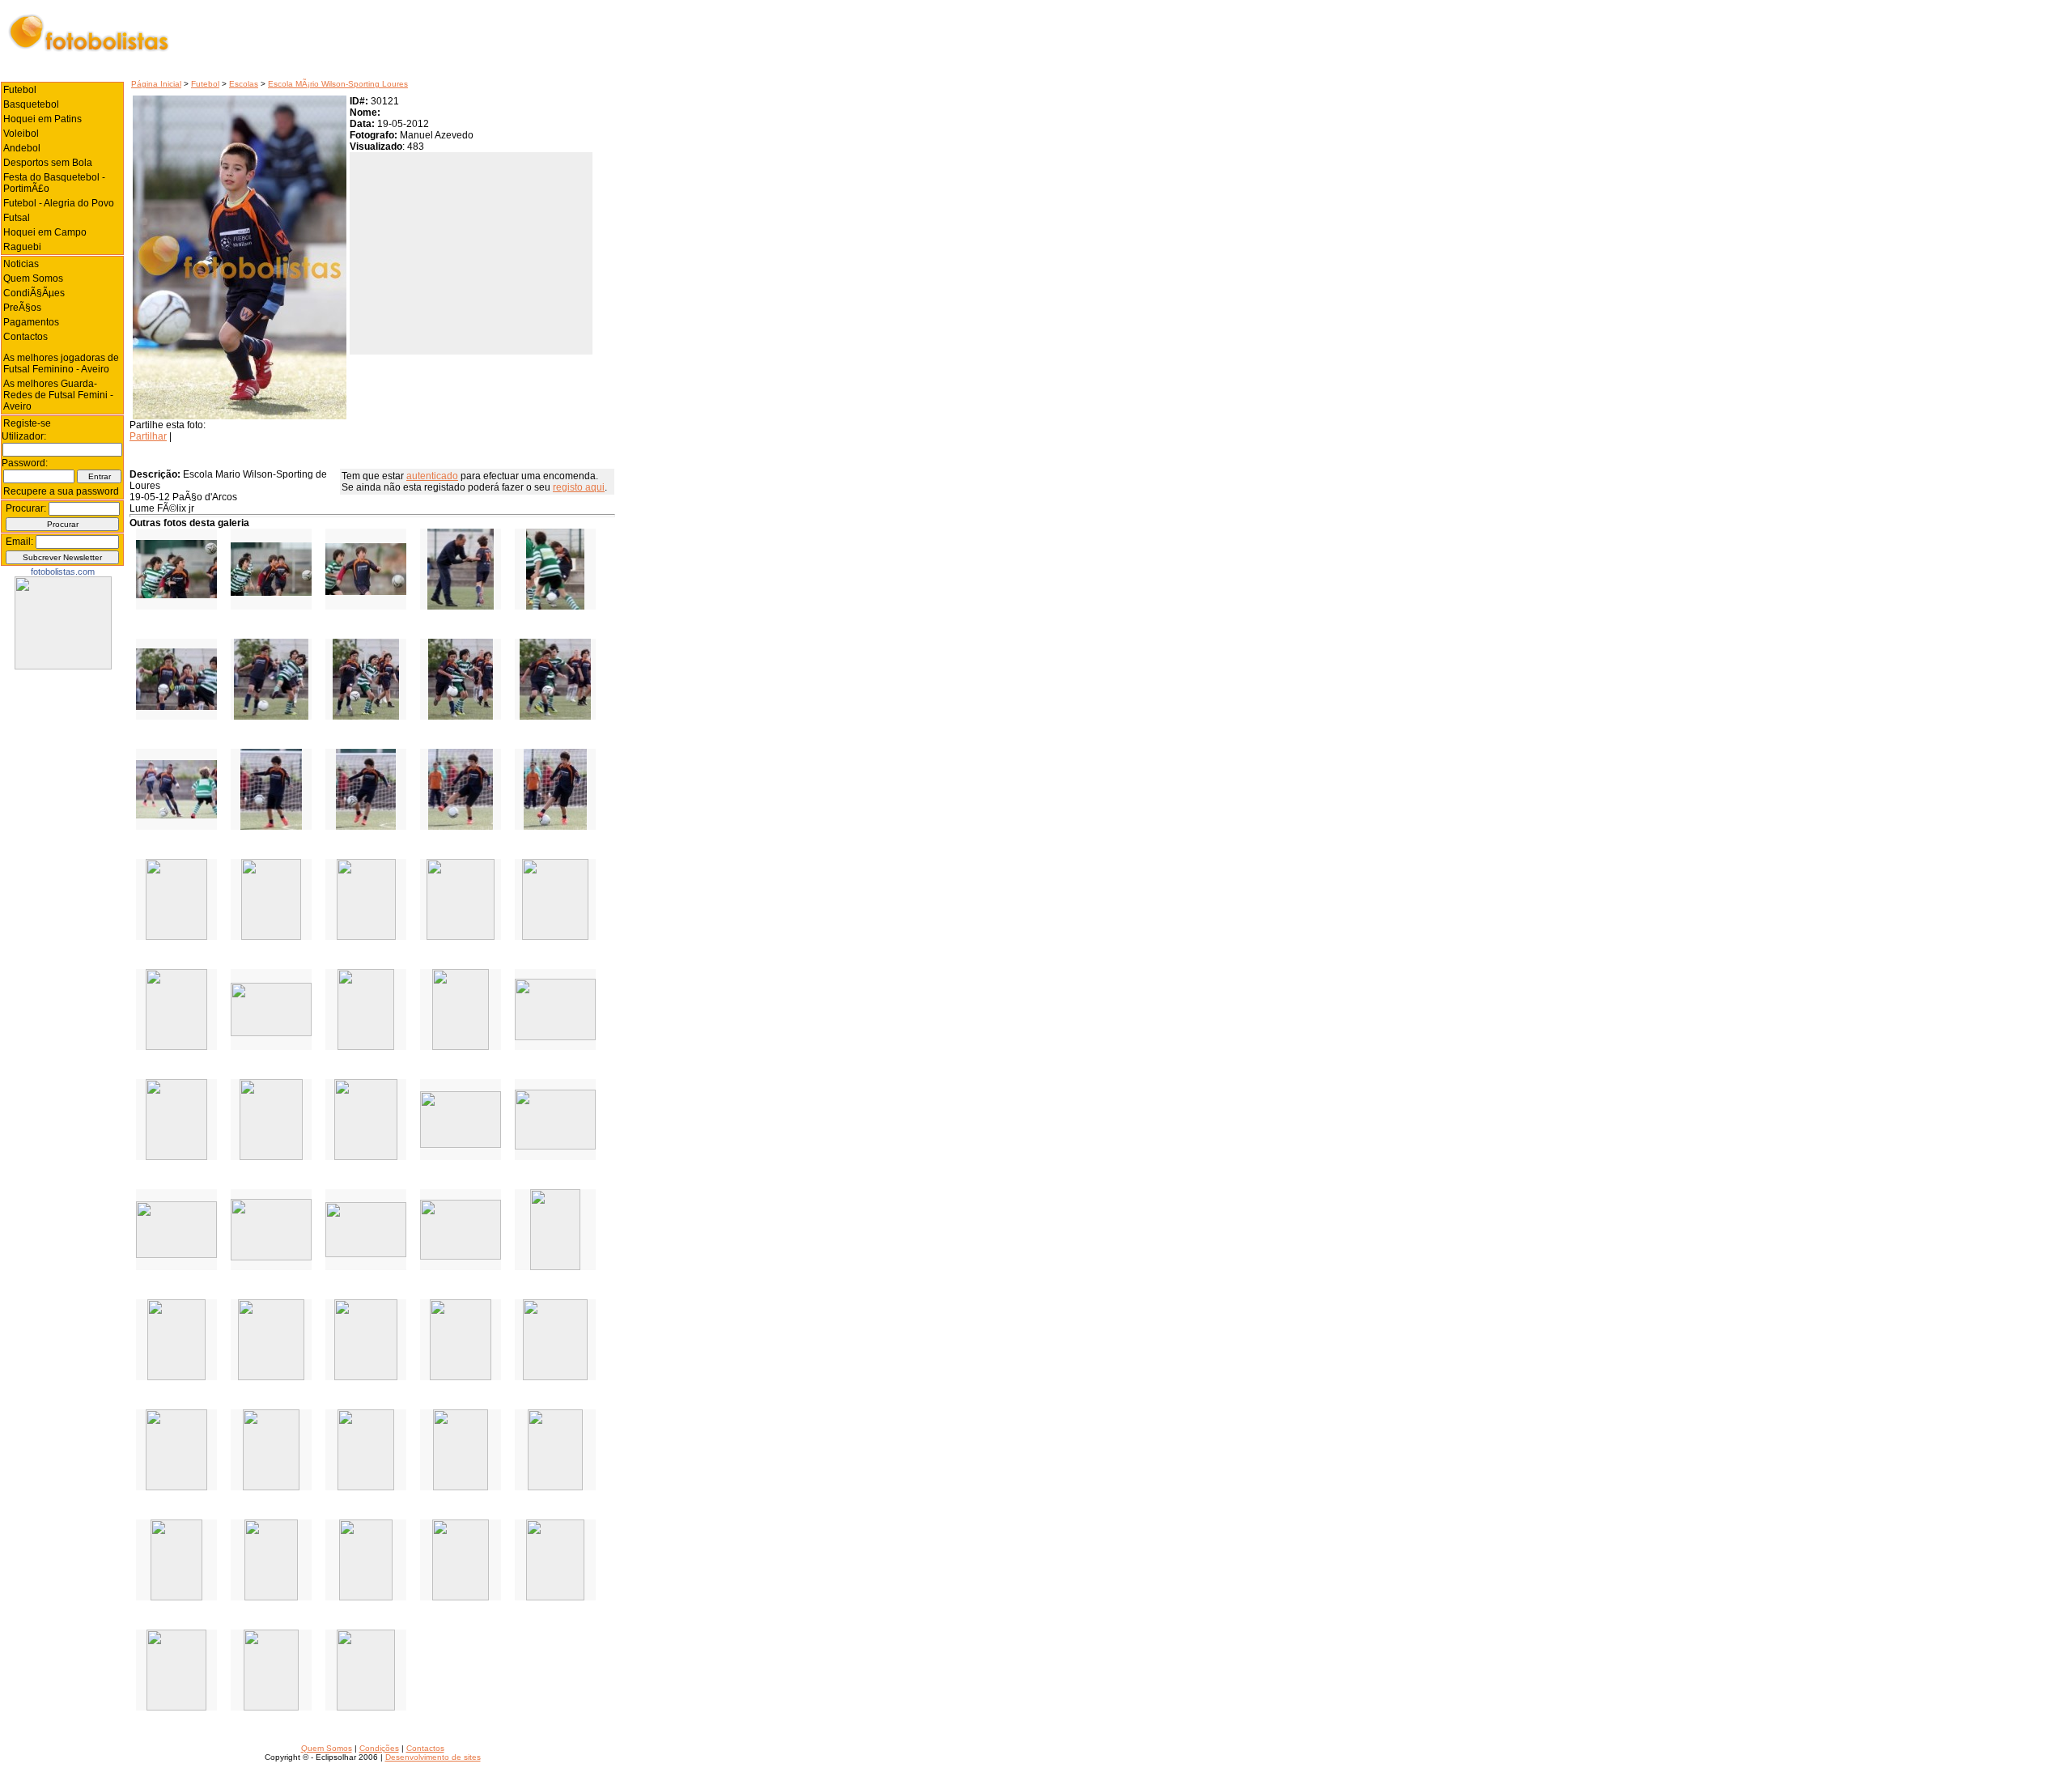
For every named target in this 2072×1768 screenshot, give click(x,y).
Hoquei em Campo (45, 232)
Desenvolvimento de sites (433, 1757)
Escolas (244, 84)
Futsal (17, 218)
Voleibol (21, 134)
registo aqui (579, 487)
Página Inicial (156, 84)
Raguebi (22, 247)
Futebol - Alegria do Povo (59, 203)
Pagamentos (31, 322)
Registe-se (27, 423)
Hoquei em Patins (42, 119)
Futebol (205, 84)
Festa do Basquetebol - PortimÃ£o (54, 183)
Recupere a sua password (61, 491)
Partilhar (148, 436)
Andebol (22, 148)
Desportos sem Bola (48, 163)
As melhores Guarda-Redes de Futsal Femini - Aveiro (58, 395)
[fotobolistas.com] (63, 666)
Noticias (21, 264)
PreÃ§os (22, 308)
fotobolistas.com (63, 572)
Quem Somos (33, 278)
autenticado (432, 476)
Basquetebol (31, 104)
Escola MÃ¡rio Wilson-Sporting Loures (338, 84)
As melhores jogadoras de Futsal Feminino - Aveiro (61, 363)
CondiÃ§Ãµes (34, 293)
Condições (379, 1748)
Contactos (25, 337)
